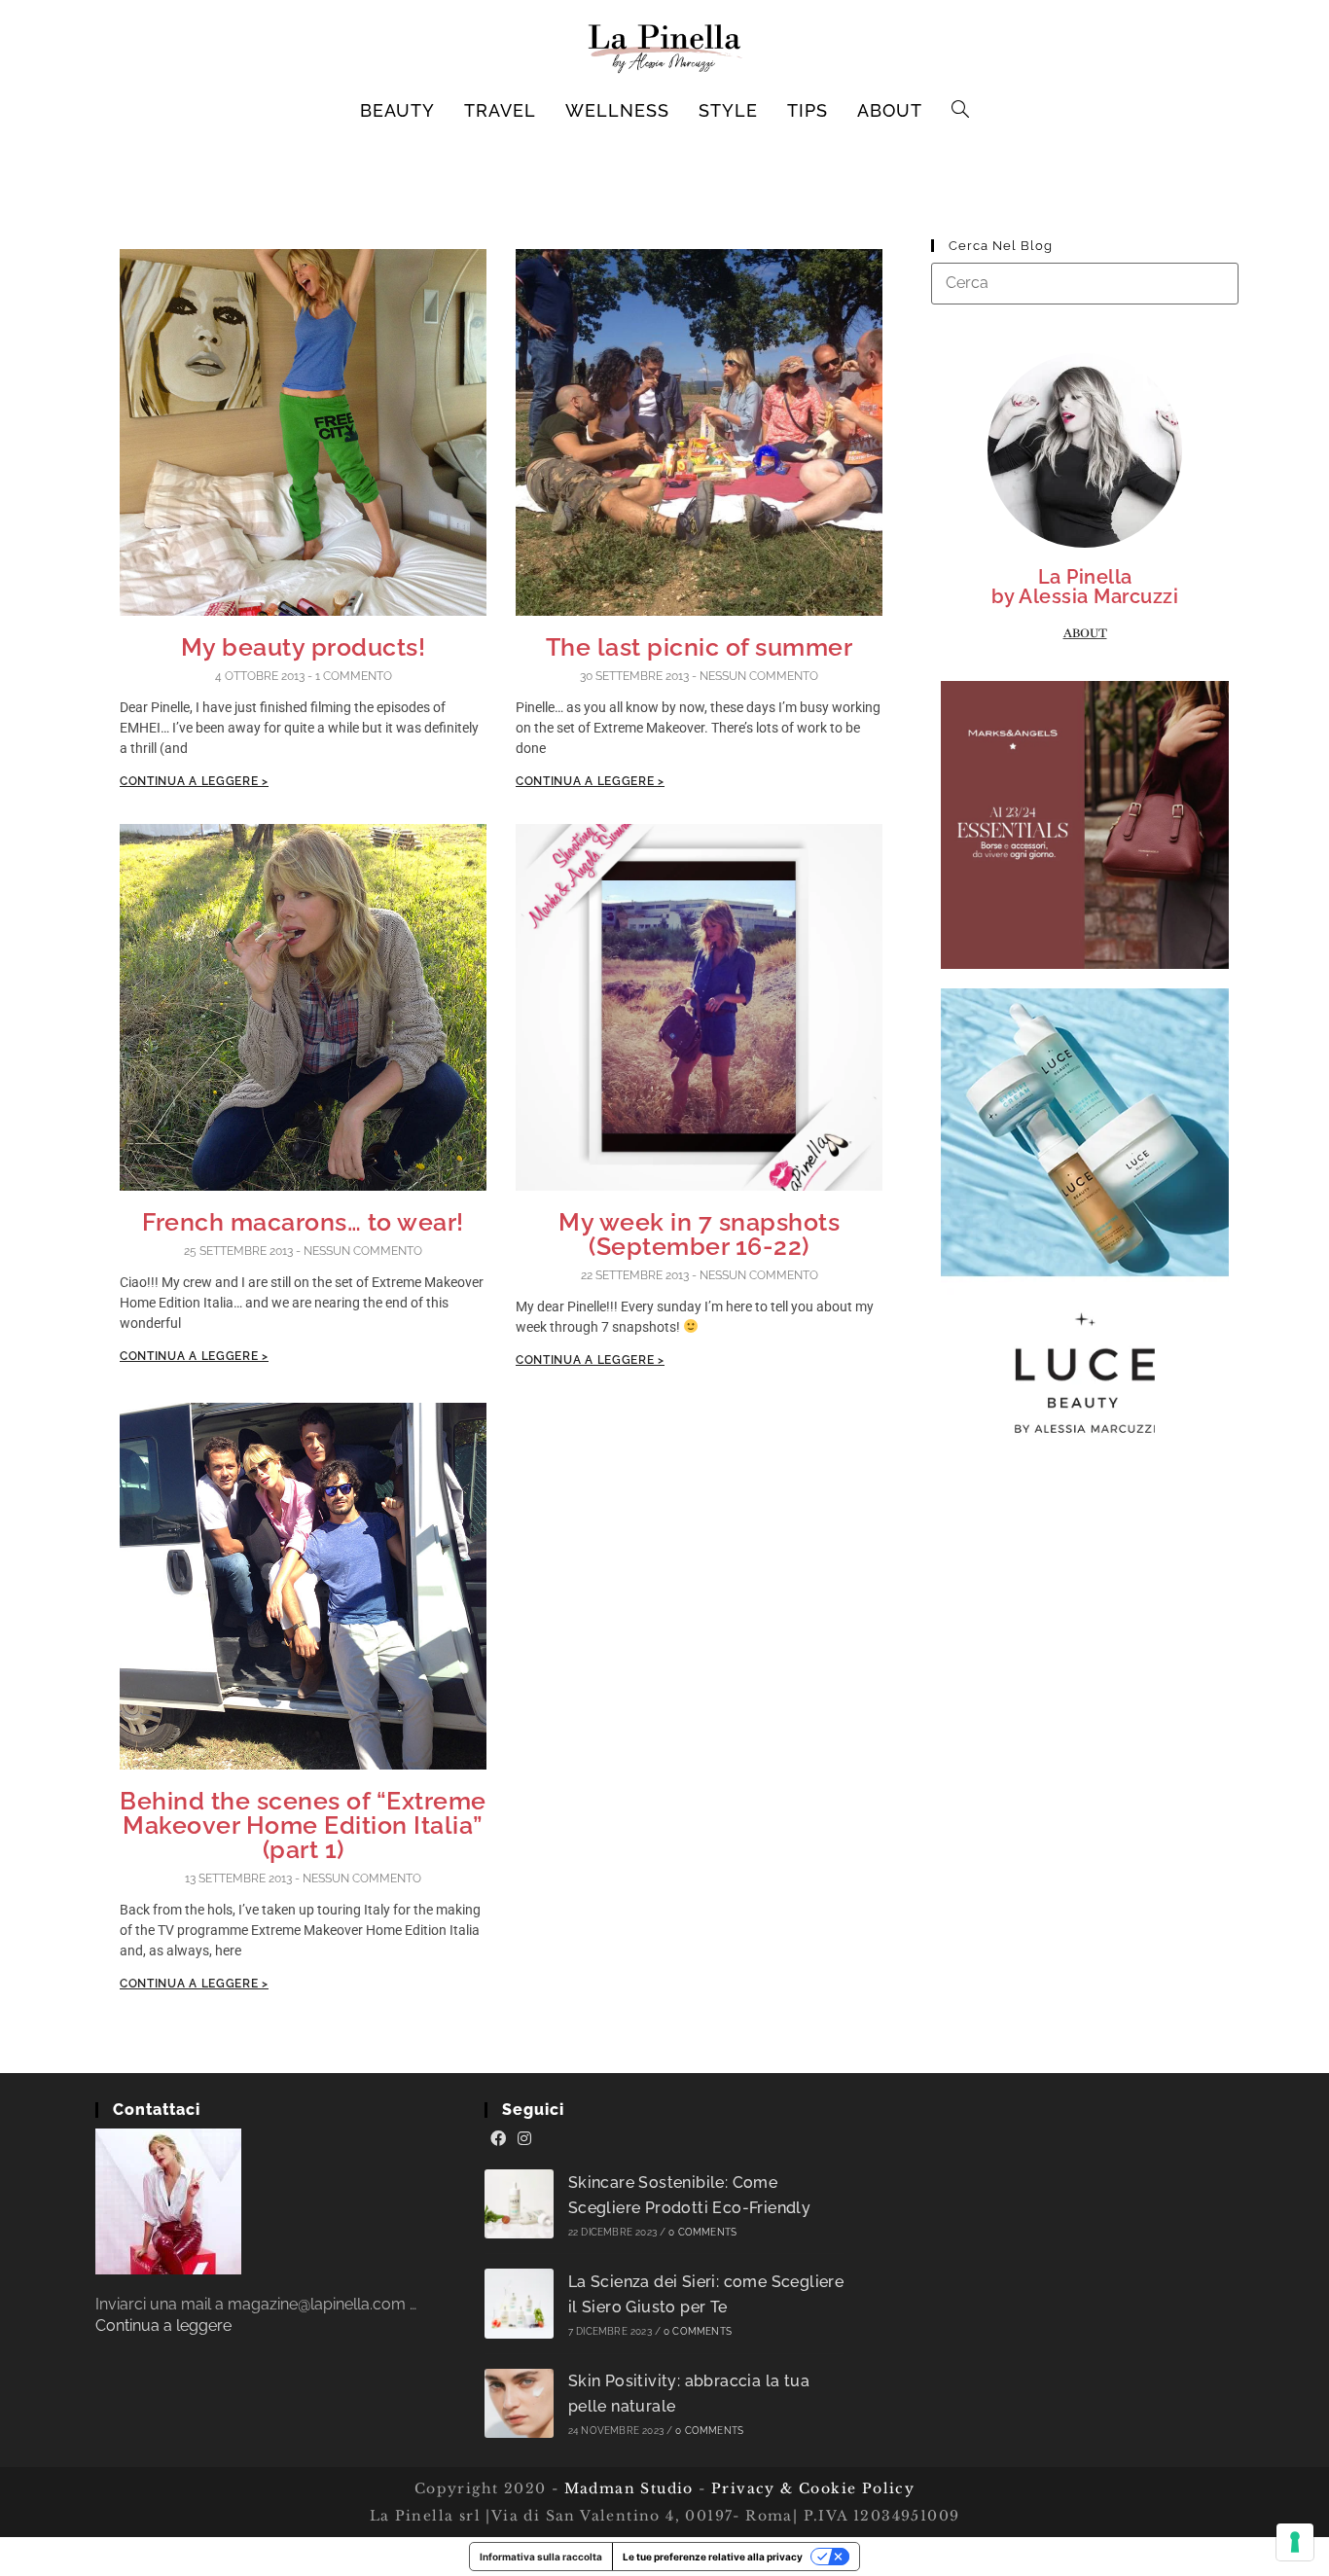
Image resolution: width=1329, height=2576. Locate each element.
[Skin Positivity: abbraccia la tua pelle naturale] (519, 2403)
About (1085, 633)
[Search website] (961, 111)
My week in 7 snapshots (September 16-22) (699, 1234)
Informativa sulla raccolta (541, 2557)
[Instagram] (524, 2139)
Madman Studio (626, 2488)
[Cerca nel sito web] (1085, 283)
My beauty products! (304, 647)
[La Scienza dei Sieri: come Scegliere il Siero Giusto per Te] (519, 2303)
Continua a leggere (163, 2326)
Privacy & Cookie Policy (813, 2488)
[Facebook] (498, 2139)
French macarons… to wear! (303, 1222)
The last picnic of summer (700, 647)
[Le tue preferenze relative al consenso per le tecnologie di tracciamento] (1295, 2542)
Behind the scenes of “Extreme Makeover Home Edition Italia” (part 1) (303, 1825)
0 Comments (702, 2232)
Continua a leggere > (194, 781)
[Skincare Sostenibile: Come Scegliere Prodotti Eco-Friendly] (519, 2204)
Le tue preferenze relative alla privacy (713, 2557)
